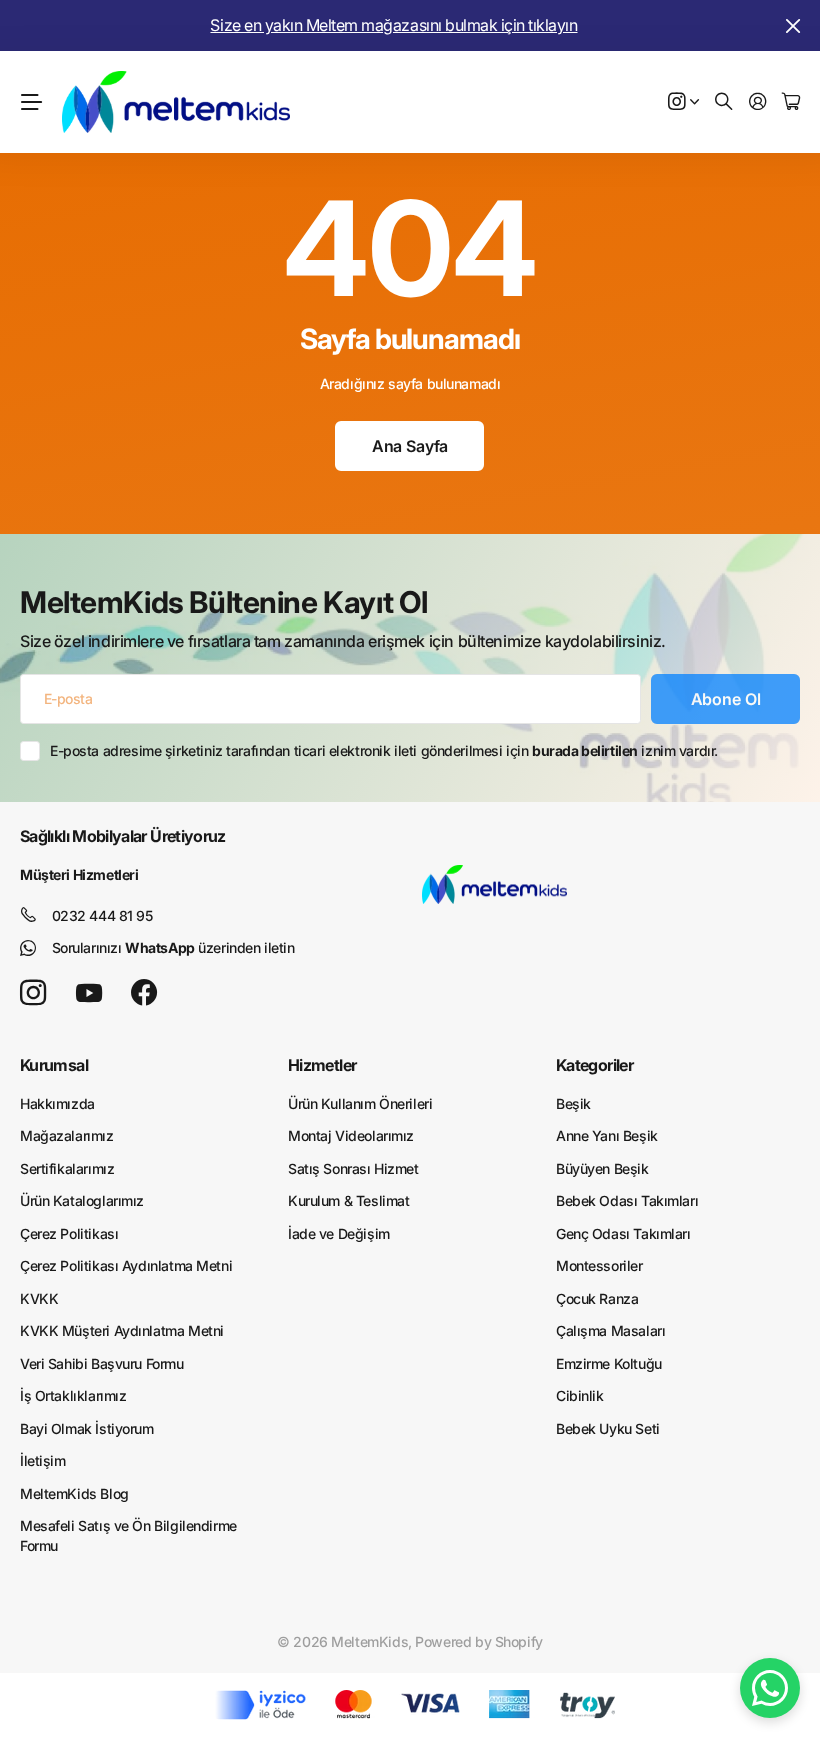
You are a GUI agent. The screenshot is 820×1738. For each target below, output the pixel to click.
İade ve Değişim (339, 1233)
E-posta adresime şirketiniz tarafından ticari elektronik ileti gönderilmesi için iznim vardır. (384, 750)
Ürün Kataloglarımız (82, 1200)
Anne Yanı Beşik (607, 1135)
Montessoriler (599, 1265)
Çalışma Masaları (610, 1330)
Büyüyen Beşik (602, 1168)
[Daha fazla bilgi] (684, 102)
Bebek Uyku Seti (608, 1428)
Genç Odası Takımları (623, 1233)
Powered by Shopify (478, 1641)
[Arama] (724, 102)
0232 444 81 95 (102, 915)
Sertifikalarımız (67, 1168)
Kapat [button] (793, 25)
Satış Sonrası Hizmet (353, 1168)
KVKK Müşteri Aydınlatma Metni (122, 1330)
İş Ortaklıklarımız (73, 1395)
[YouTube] (89, 993)
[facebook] (144, 993)
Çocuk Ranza (597, 1298)
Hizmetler (322, 1065)
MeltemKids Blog (74, 1493)
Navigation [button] (31, 102)
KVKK (39, 1298)
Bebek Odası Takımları (627, 1200)
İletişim (43, 1460)
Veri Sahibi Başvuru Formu (102, 1363)
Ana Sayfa (410, 446)
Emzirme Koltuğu (609, 1363)
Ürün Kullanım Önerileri (360, 1103)
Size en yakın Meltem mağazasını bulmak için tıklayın (393, 25)
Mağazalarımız (67, 1135)
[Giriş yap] (758, 102)
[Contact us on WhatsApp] (770, 1688)
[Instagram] (33, 993)
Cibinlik (580, 1395)
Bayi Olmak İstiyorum (87, 1428)
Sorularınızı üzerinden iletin (173, 947)
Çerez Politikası (69, 1233)
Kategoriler (594, 1065)
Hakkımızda (57, 1103)
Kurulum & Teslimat (348, 1200)
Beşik (573, 1103)
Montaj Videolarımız (351, 1135)
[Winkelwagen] (791, 102)
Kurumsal (54, 1065)
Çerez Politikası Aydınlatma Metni (126, 1265)
